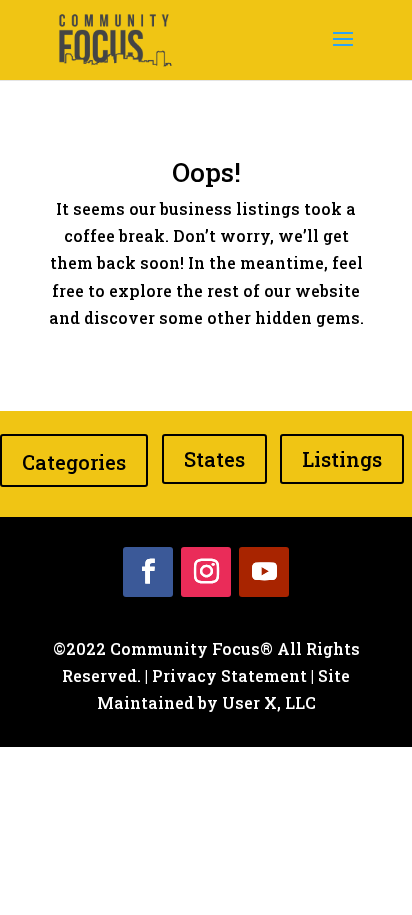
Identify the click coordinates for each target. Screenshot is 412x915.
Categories (74, 462)
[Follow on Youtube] (264, 572)
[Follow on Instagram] (206, 572)
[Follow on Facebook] (148, 572)
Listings (342, 459)
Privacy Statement (229, 675)
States (214, 459)
